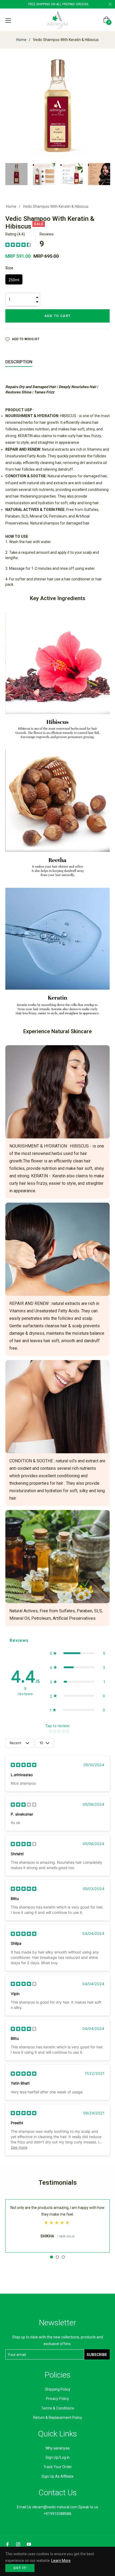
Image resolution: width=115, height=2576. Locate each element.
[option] (57, 2226)
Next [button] (106, 174)
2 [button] (57, 2257)
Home (21, 40)
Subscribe (97, 2355)
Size (9, 268)
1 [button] (51, 2257)
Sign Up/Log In (58, 2457)
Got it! (20, 2568)
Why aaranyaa (57, 2448)
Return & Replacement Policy (58, 2418)
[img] (18, 245)
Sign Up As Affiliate (57, 2476)
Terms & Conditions (58, 2408)
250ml (14, 280)
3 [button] (63, 2257)
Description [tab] (19, 362)
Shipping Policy (58, 2389)
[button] (77, 1653)
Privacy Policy (57, 2399)
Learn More (61, 2561)
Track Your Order (58, 2467)
